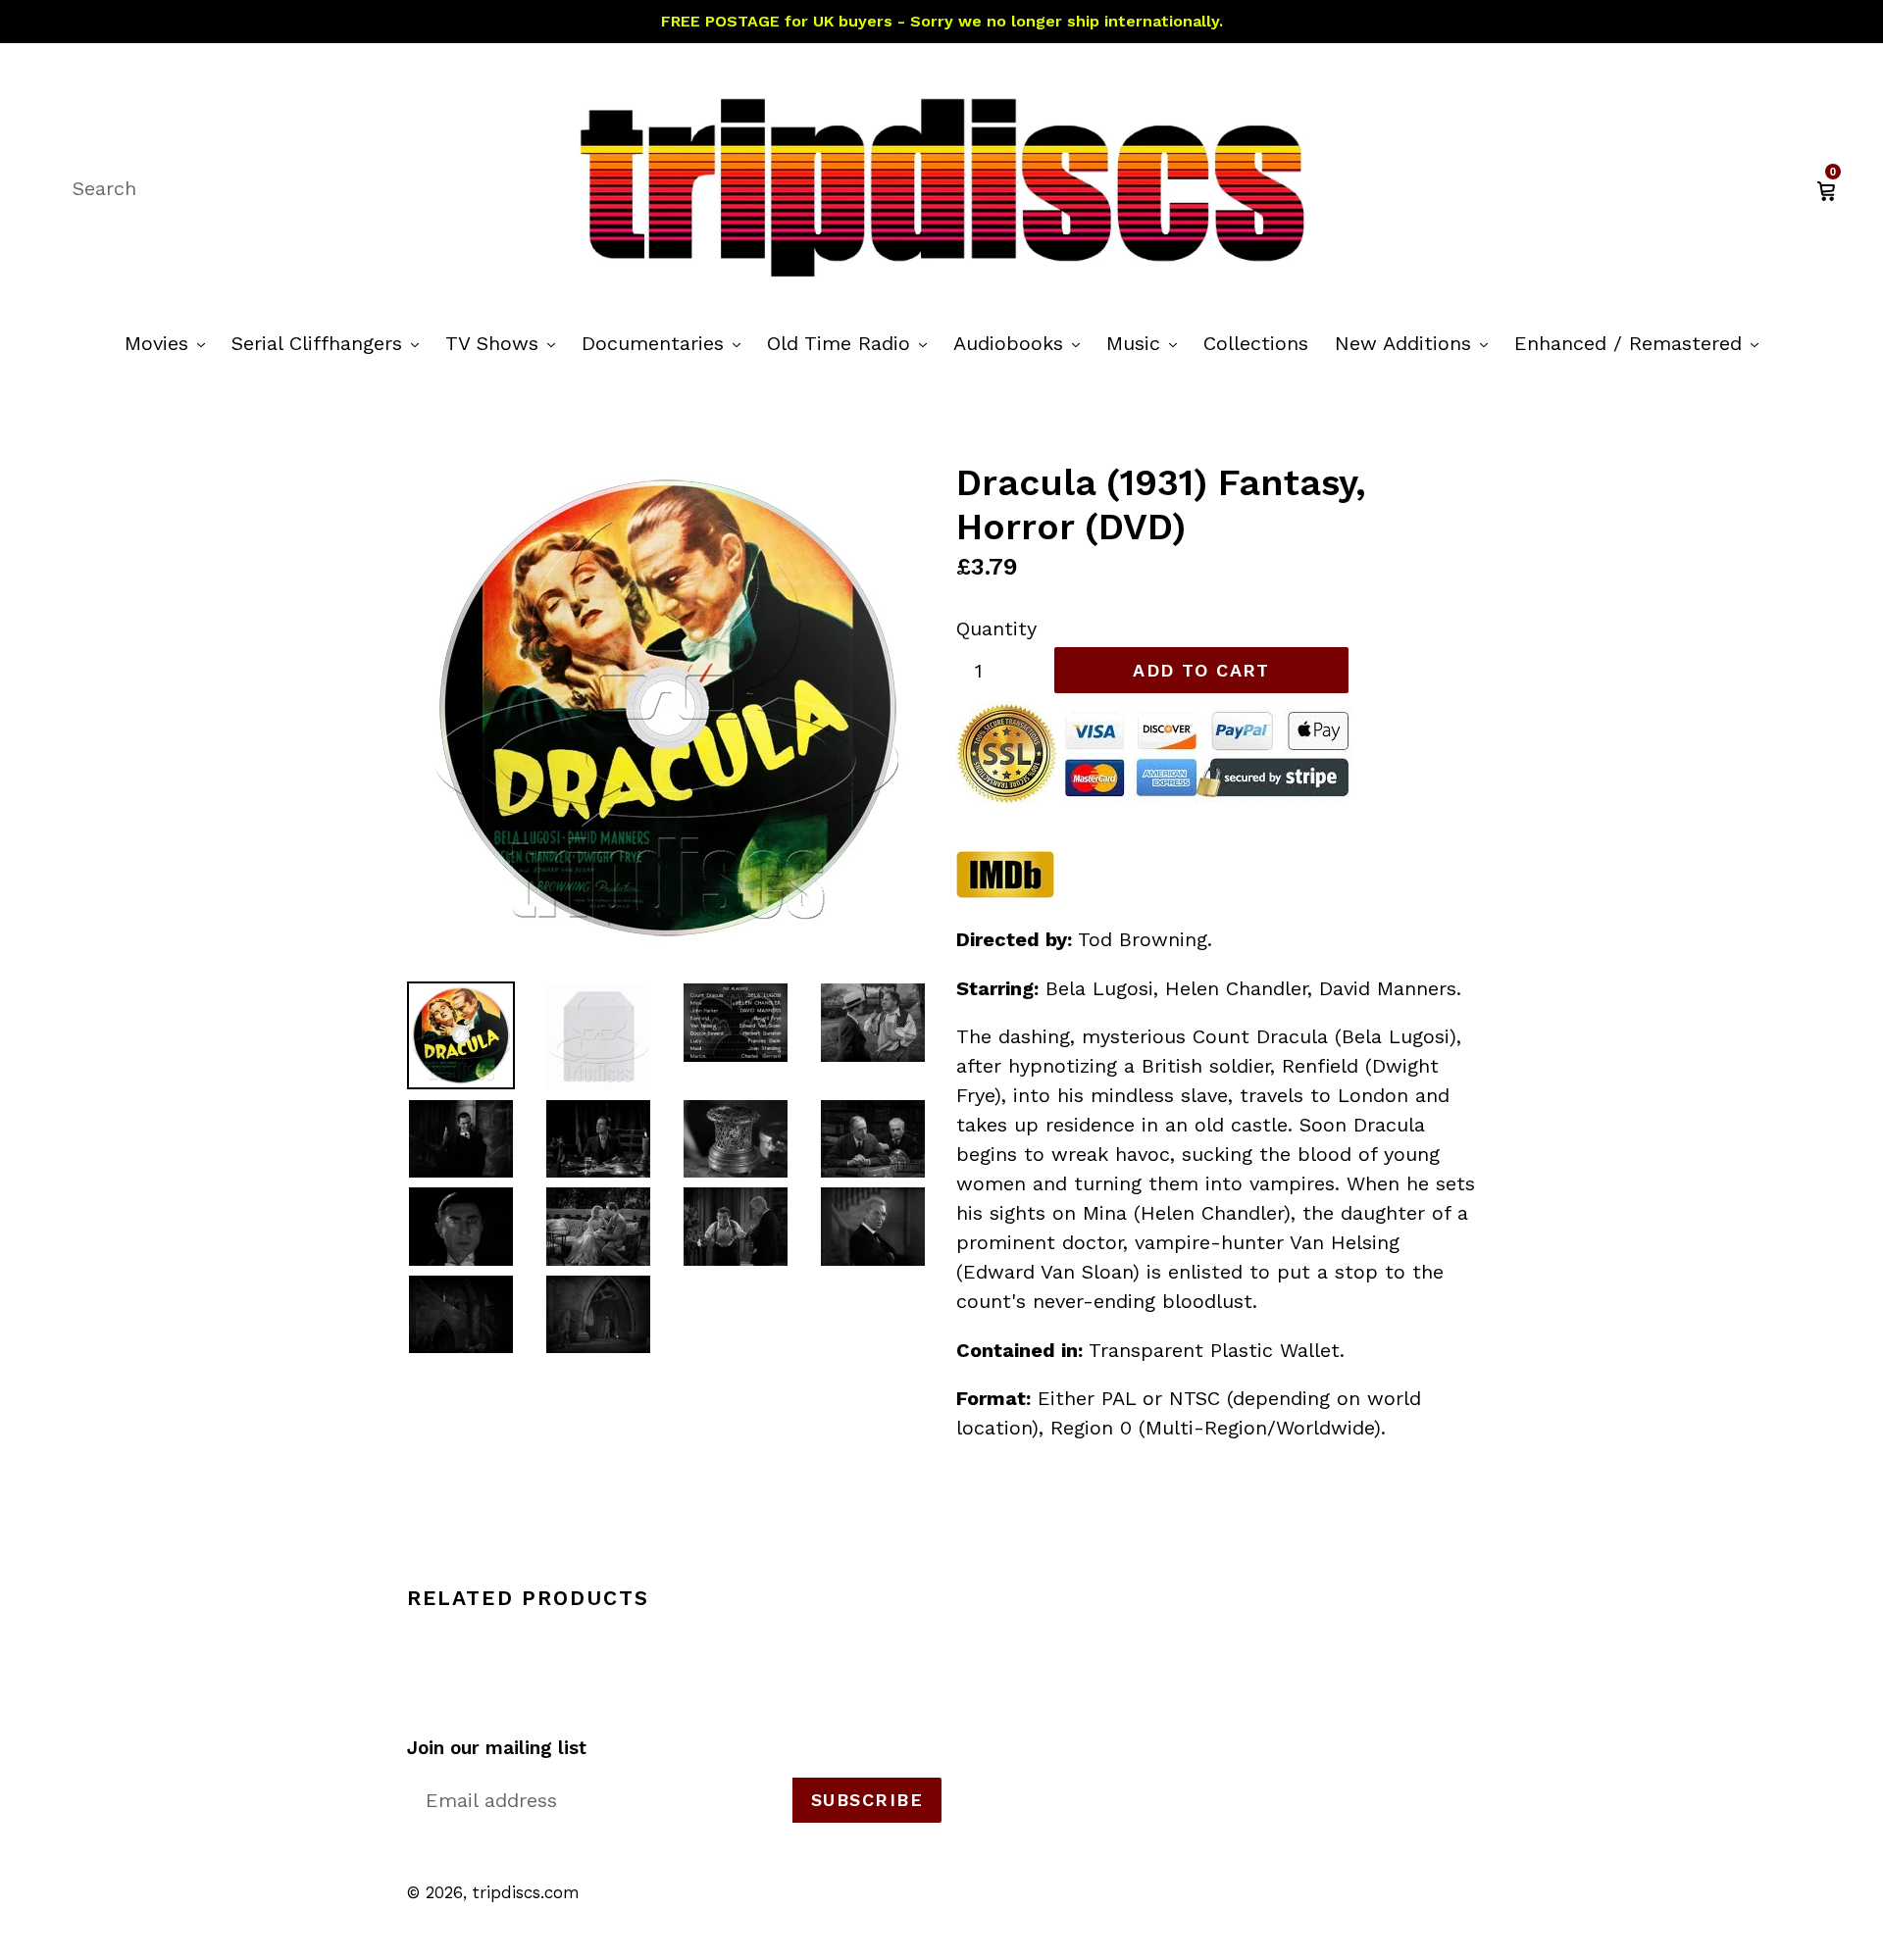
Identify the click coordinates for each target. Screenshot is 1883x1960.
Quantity (996, 628)
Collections (1256, 343)
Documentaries (666, 343)
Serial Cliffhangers (330, 343)
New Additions (1416, 343)
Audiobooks (1021, 343)
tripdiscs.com (526, 1892)
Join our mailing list (497, 1748)
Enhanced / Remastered (1641, 343)
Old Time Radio (852, 343)
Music (1146, 343)
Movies (170, 343)
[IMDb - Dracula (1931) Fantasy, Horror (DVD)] (1005, 892)
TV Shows (505, 343)
